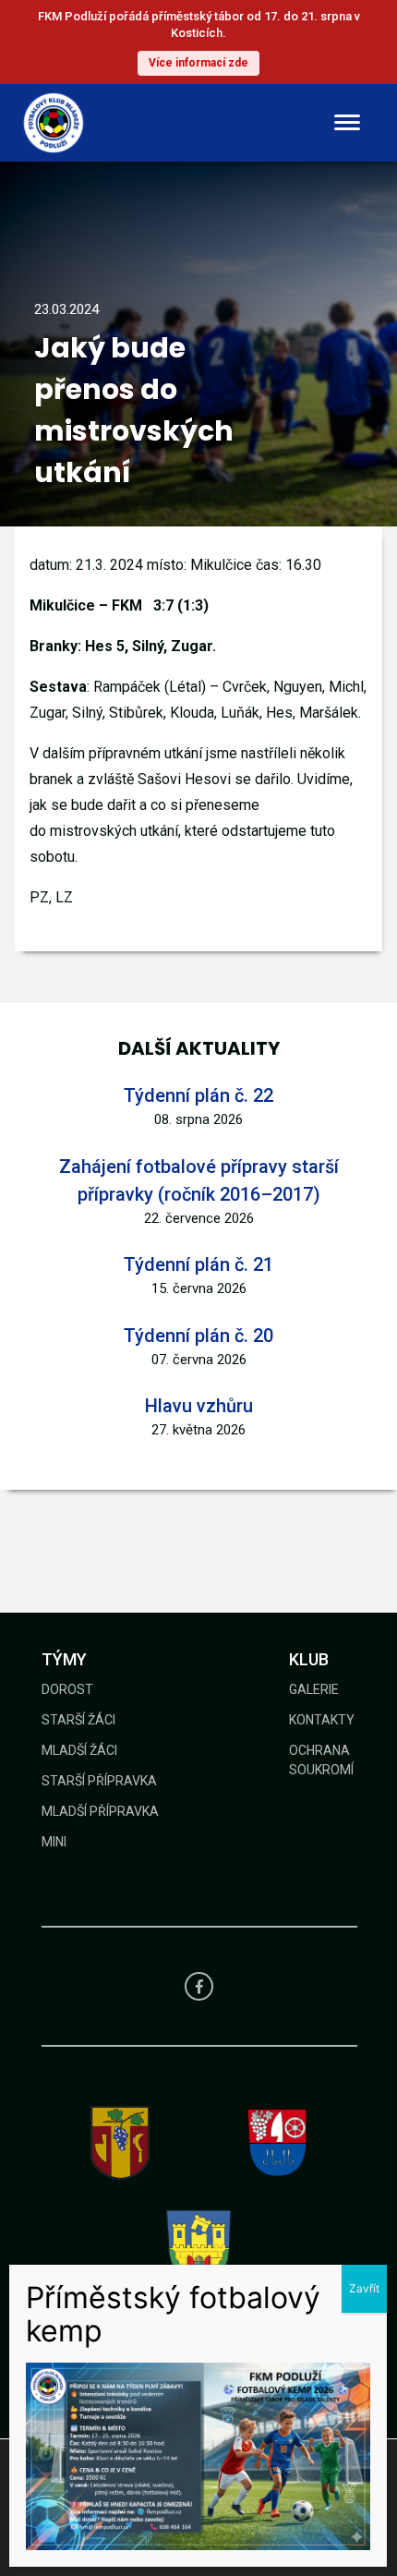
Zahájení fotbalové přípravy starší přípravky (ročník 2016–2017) (199, 1180)
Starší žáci (78, 1720)
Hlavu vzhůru (199, 1406)
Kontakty (322, 1720)
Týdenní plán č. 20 (198, 1336)
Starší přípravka (99, 1781)
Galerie (314, 1689)
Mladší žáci (79, 1750)
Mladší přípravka (100, 1811)
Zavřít (364, 2288)
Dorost (67, 1689)
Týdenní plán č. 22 (198, 1095)
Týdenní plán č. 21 (198, 1264)
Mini (54, 1842)
